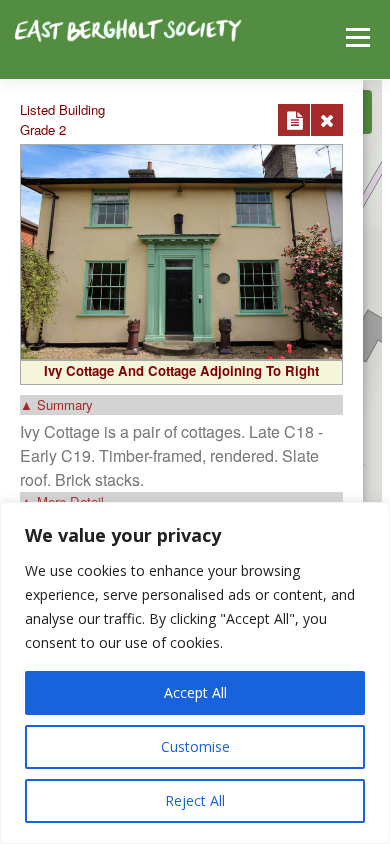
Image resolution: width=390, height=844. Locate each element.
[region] (195, 673)
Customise (195, 746)
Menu (356, 37)
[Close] (327, 120)
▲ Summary (56, 404)
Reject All (195, 800)
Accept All (195, 692)
